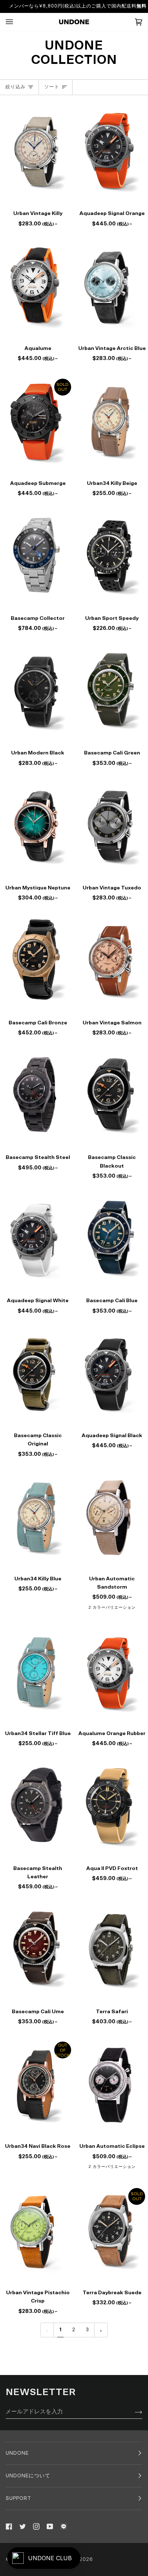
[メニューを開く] (17, 22)
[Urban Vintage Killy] (37, 152)
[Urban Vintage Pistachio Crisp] (37, 2231)
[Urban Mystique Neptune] (37, 826)
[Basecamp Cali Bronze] (37, 961)
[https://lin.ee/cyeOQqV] (64, 2526)
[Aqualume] (37, 287)
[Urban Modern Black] (37, 691)
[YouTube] (50, 2526)
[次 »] (101, 2330)
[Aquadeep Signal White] (37, 1239)
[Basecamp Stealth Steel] (37, 1096)
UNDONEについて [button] (28, 2476)
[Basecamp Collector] (37, 557)
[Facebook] (9, 2526)
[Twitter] (23, 2526)
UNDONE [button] (17, 2453)
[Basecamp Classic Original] (37, 1374)
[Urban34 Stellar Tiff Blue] (37, 1672)
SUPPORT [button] (18, 2498)
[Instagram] (36, 2526)
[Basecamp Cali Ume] (37, 1950)
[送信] (133, 2412)
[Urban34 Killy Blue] (37, 1517)
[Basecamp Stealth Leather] (37, 1807)
